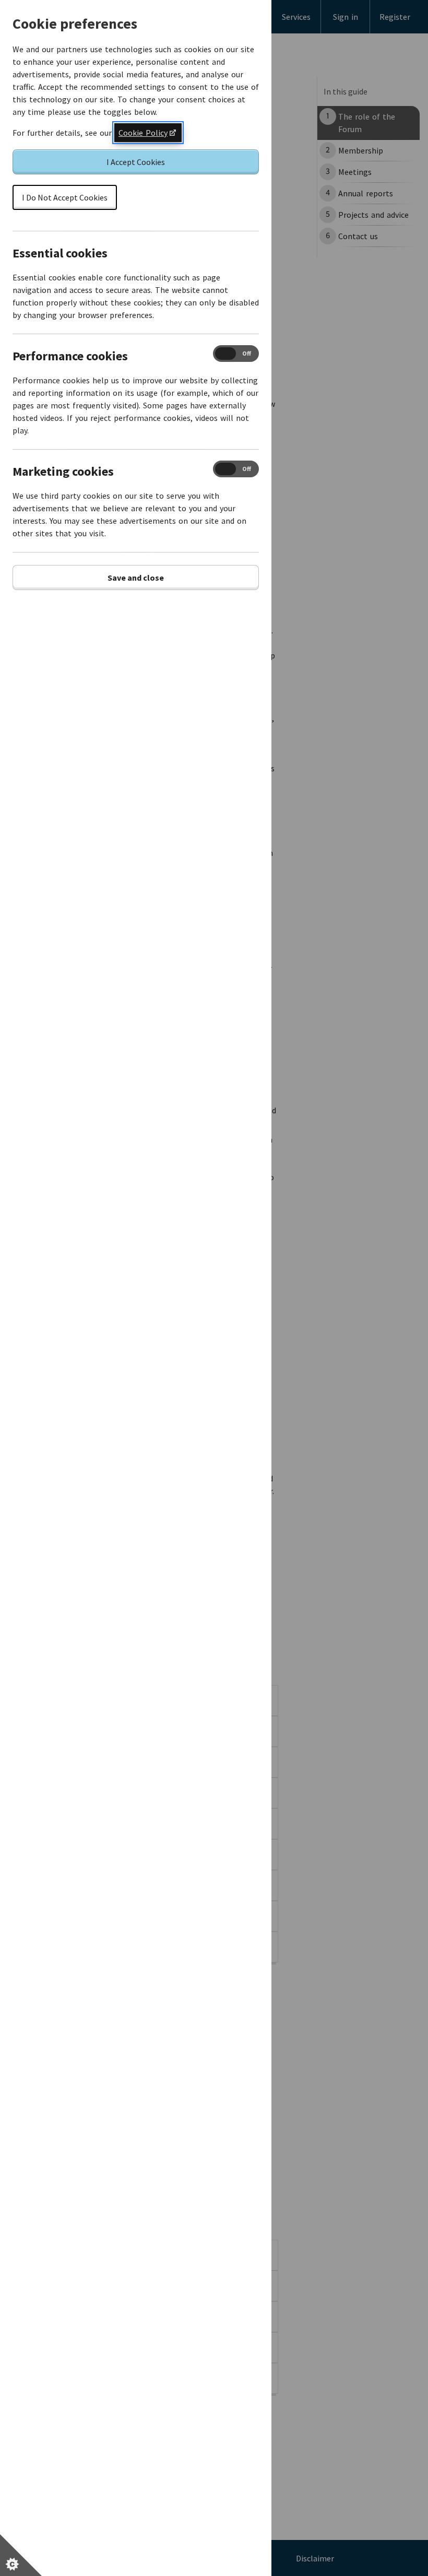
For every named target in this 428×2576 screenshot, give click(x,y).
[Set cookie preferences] (21, 2555)
